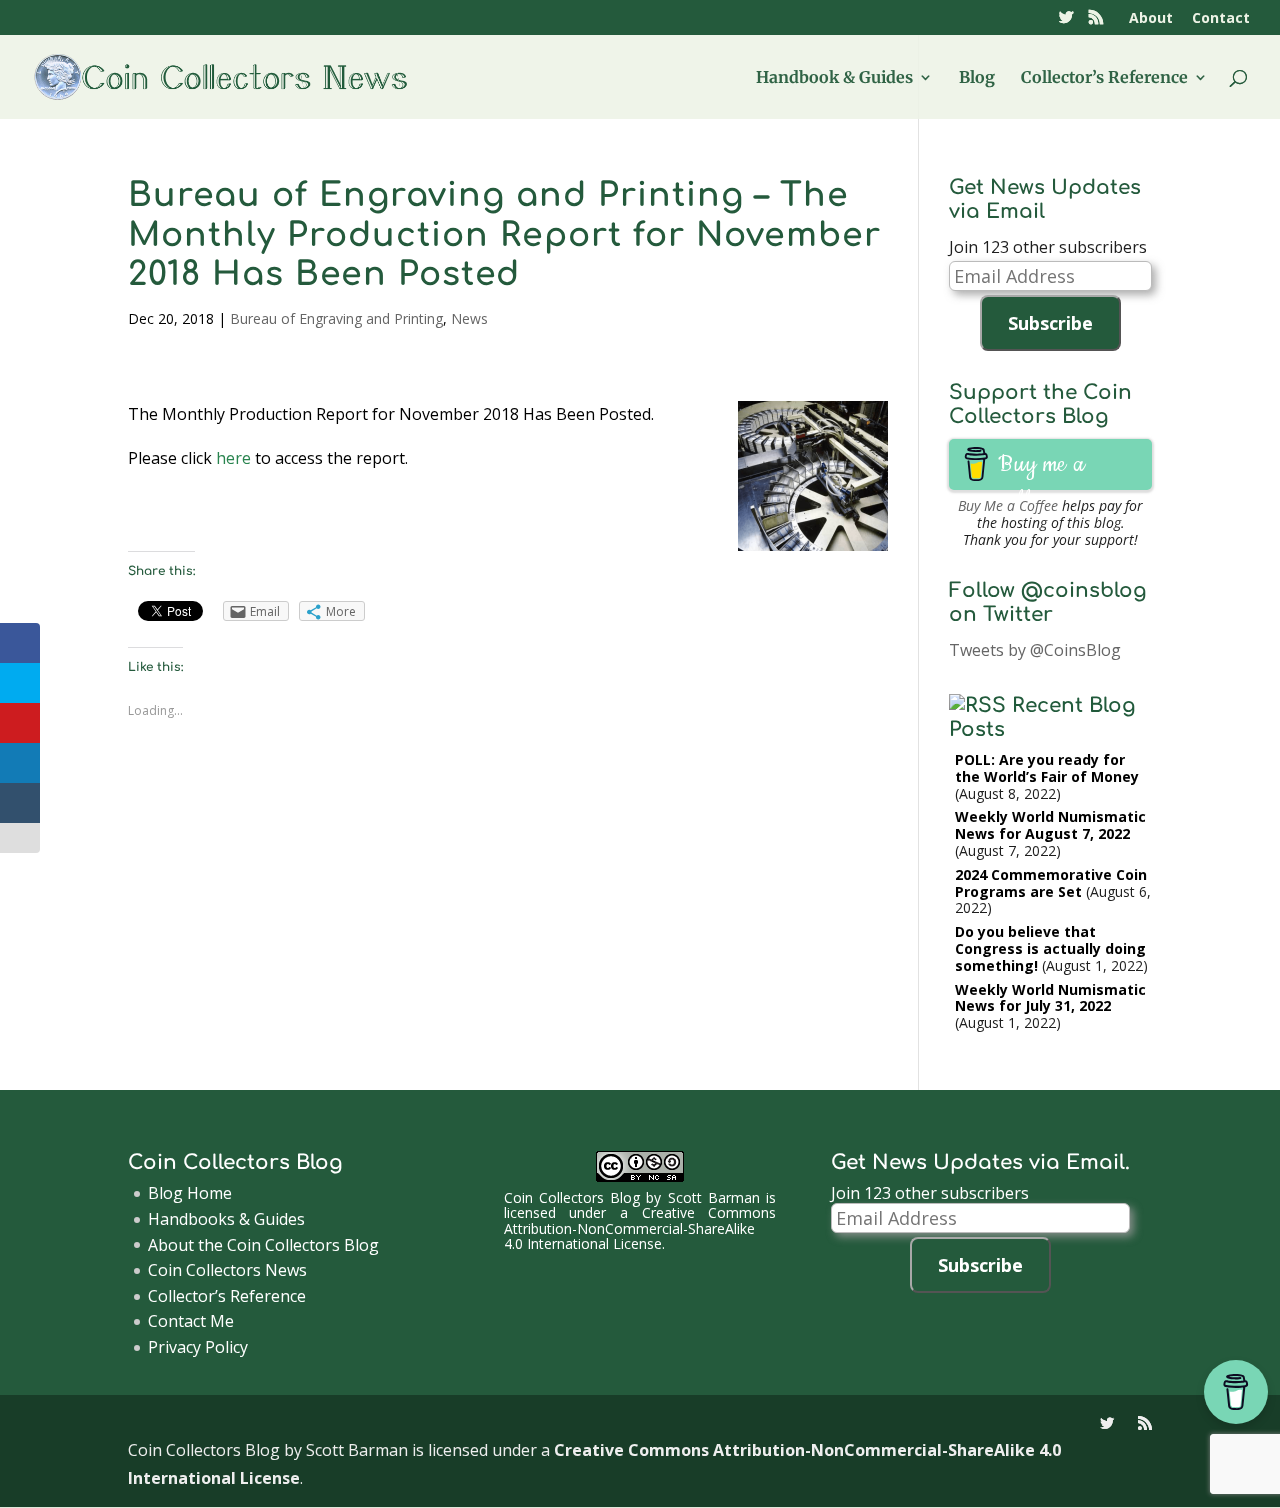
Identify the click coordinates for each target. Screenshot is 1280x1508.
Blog (977, 78)
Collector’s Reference (1104, 78)
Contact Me (191, 1321)
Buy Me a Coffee (1008, 505)
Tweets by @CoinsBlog (1035, 650)
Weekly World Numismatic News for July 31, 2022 (1050, 998)
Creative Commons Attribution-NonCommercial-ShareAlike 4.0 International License (640, 1228)
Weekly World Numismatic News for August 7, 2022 (1050, 825)
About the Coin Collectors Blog (263, 1245)
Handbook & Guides (834, 78)
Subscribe (1050, 323)
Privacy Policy (198, 1347)
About (1151, 19)
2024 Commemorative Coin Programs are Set (1051, 883)
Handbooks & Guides (226, 1219)
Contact (1221, 19)
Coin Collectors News (227, 1270)
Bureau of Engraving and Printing (336, 318)
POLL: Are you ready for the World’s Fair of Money (1047, 768)
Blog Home (190, 1193)
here (233, 458)
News (469, 318)
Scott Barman (714, 1197)
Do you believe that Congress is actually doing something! (1050, 948)
